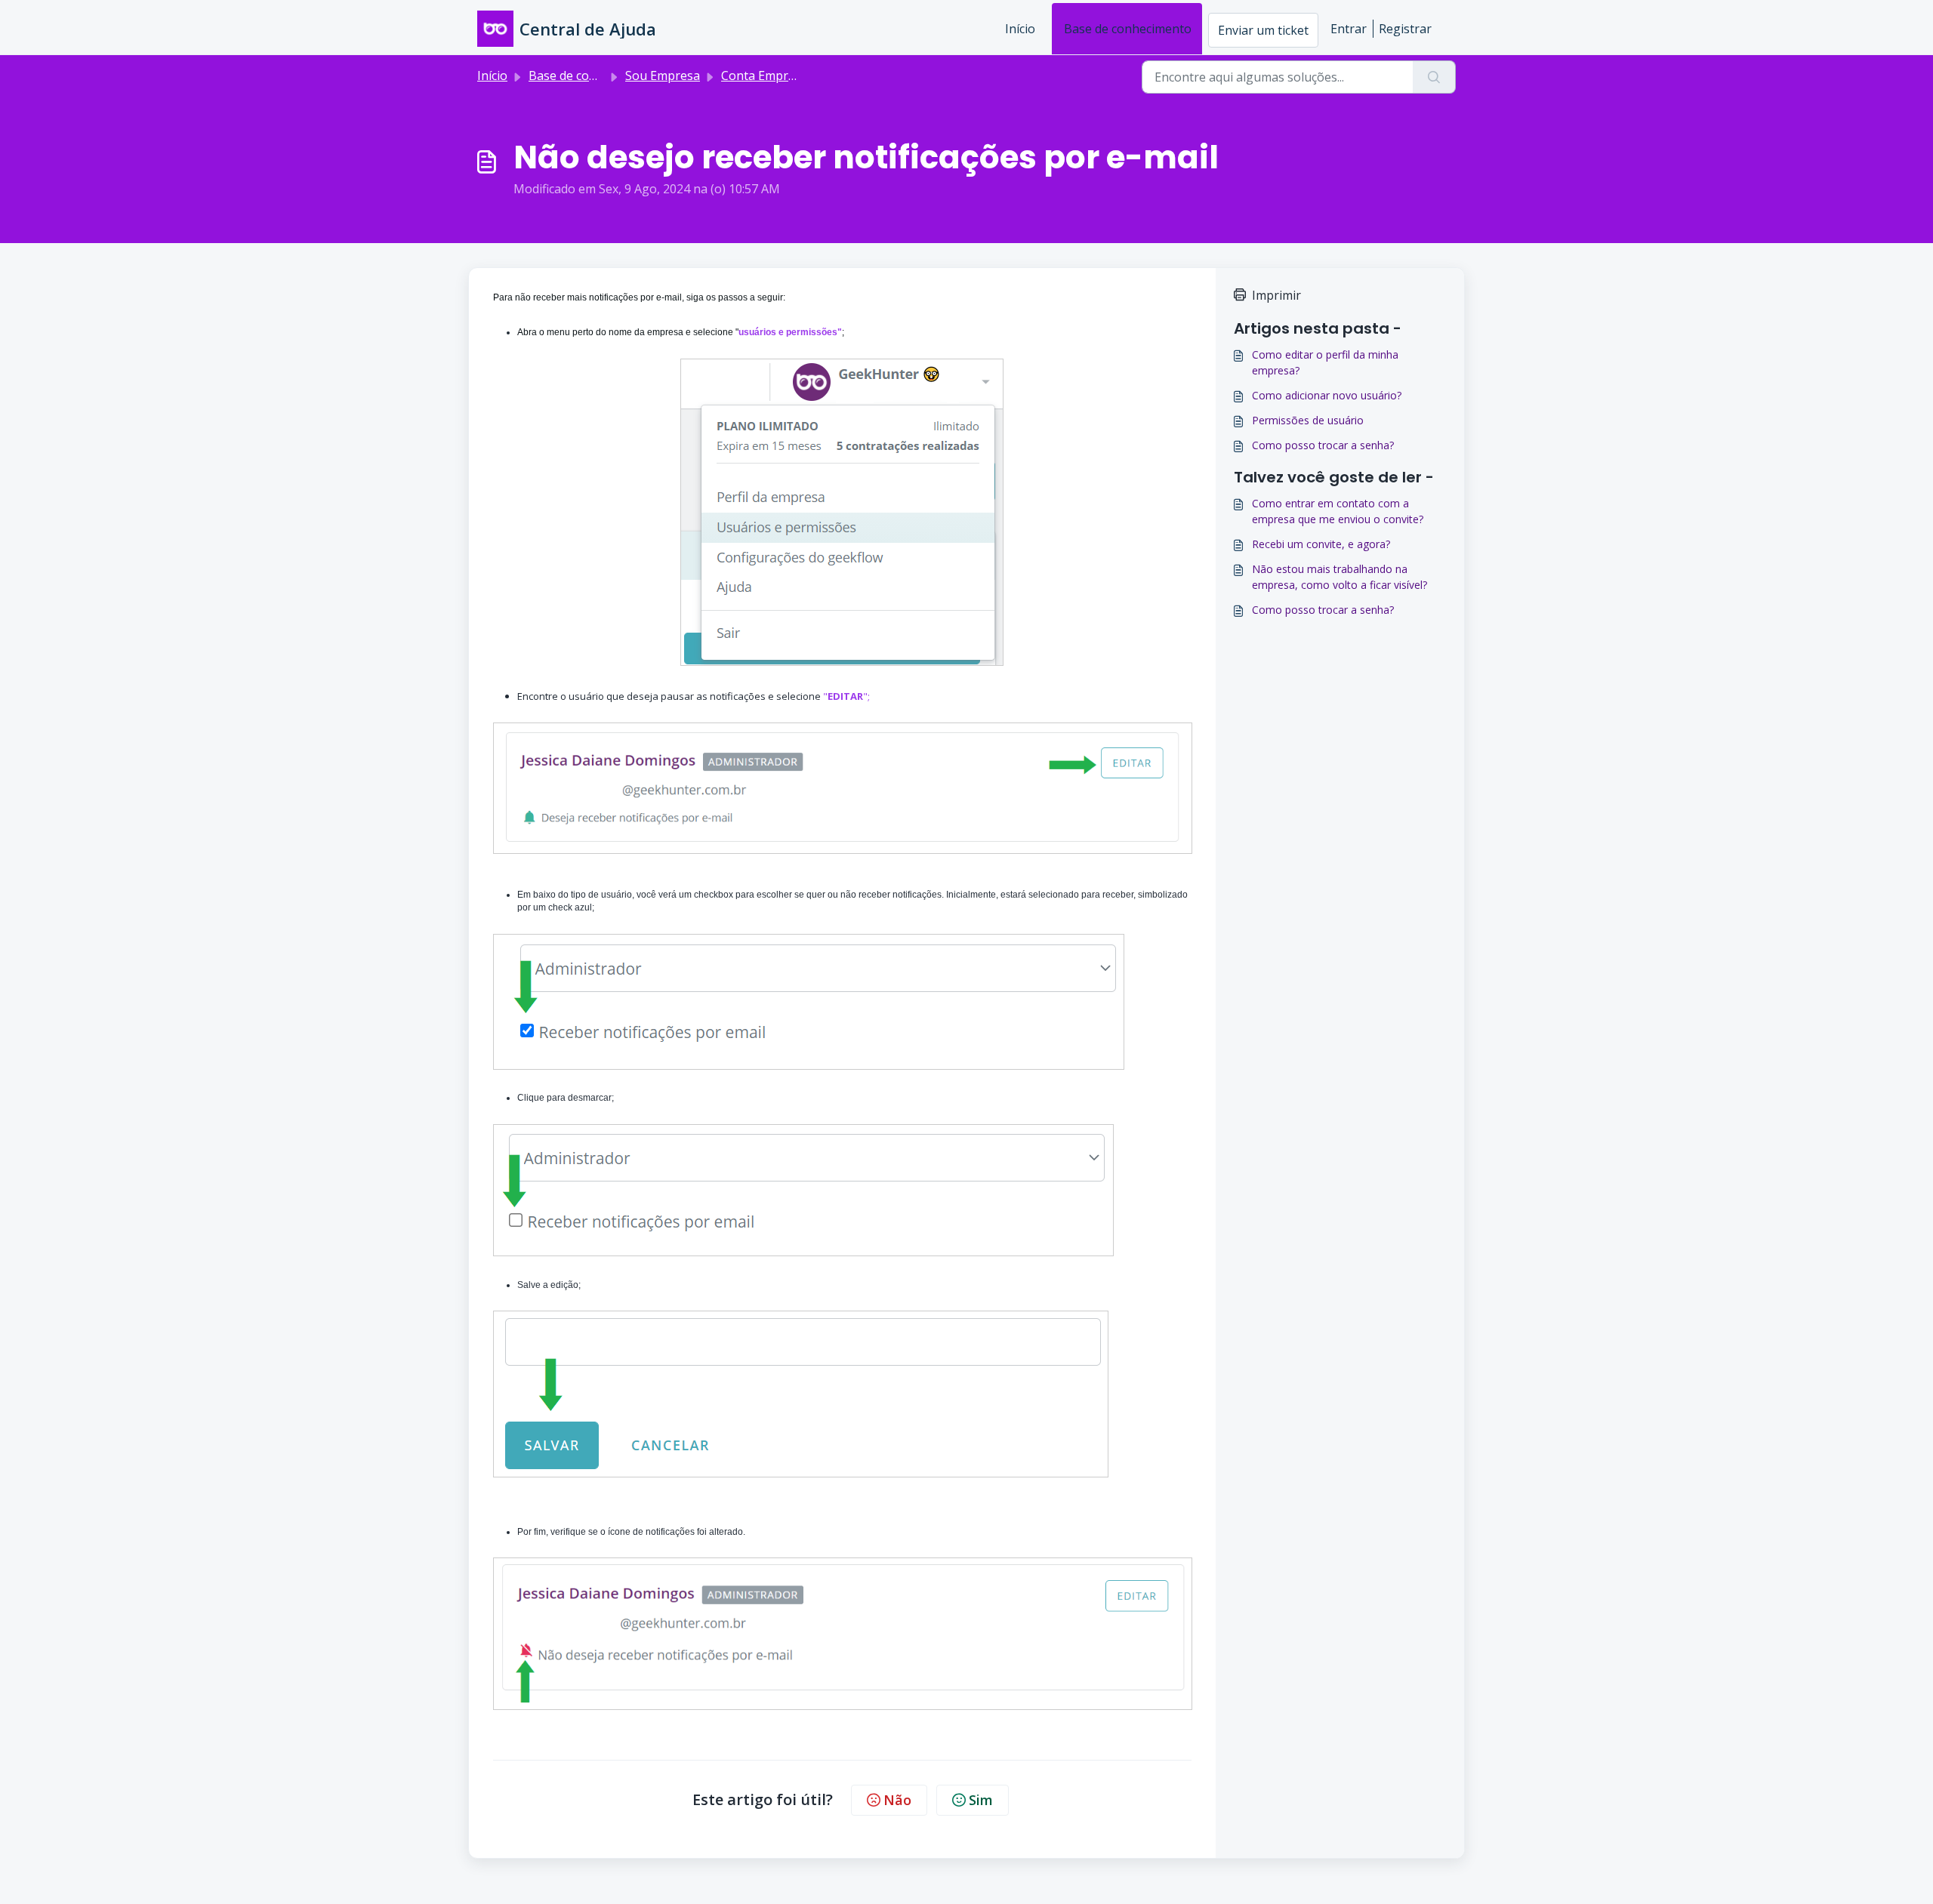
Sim (981, 1800)
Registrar (1405, 29)
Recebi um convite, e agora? (1321, 544)
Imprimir (1276, 295)
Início (1020, 29)
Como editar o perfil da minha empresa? (1325, 362)
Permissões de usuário (1308, 420)
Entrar (1349, 29)
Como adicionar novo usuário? (1327, 395)
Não (897, 1800)
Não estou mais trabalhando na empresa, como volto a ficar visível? (1340, 577)
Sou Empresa (663, 75)
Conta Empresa (765, 75)
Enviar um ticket (1263, 30)
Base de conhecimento (1128, 29)
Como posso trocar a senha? (1323, 445)
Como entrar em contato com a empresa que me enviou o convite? (1338, 511)
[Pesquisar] (1434, 77)
